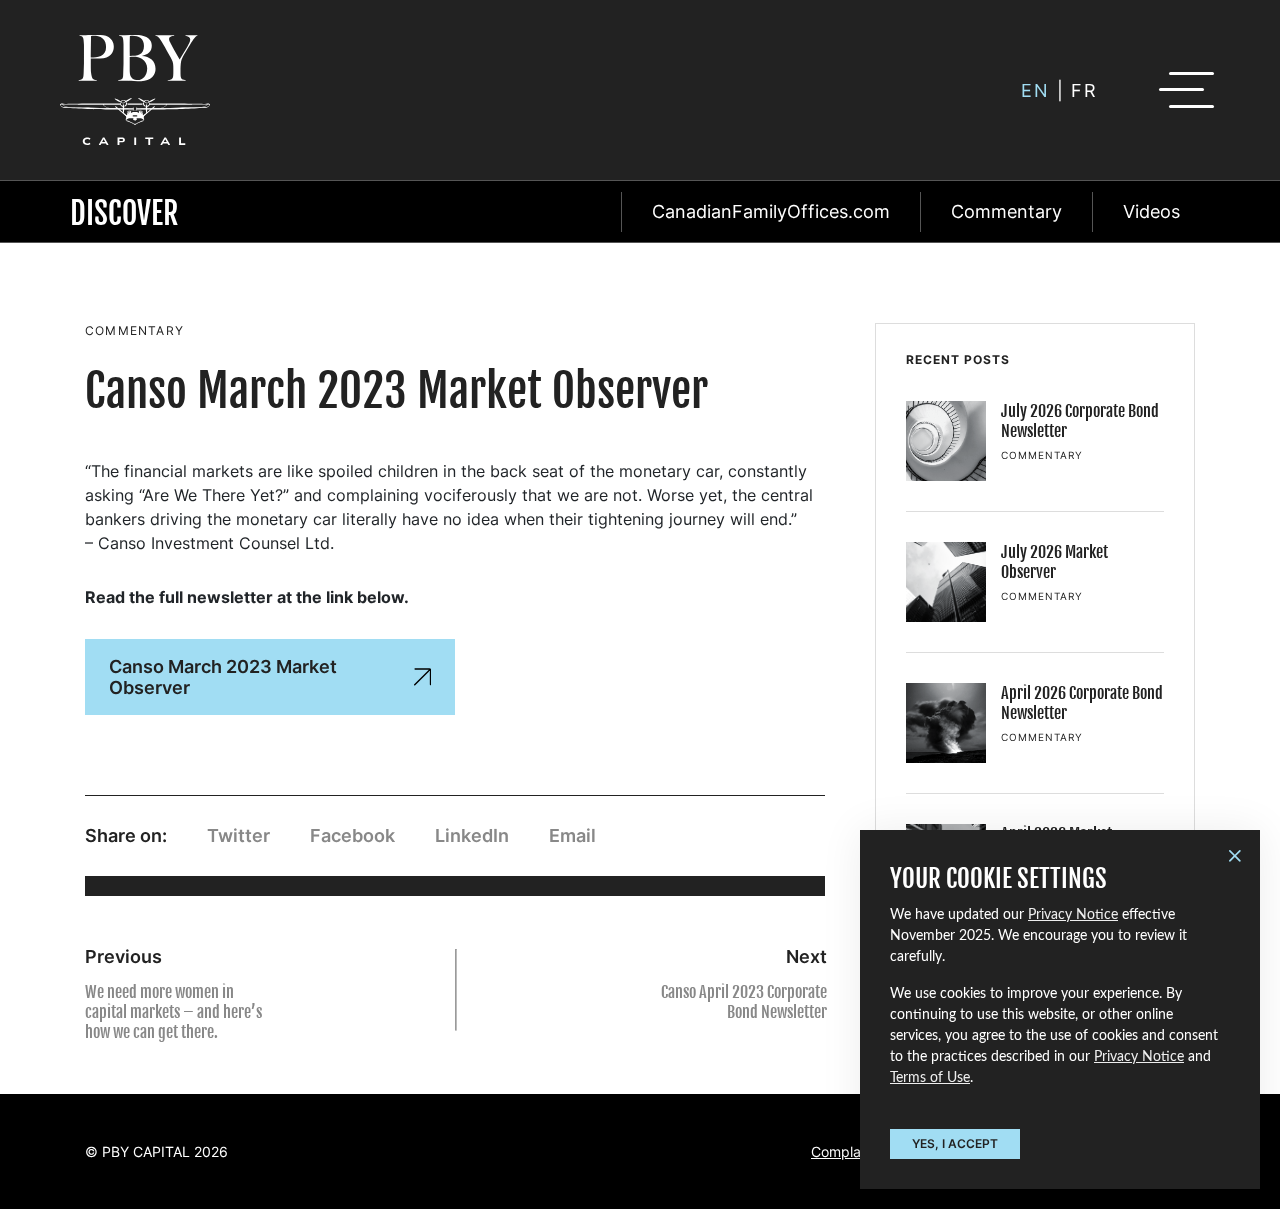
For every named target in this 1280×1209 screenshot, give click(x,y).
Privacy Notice (1073, 915)
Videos (1151, 211)
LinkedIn (472, 835)
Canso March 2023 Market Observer (223, 677)
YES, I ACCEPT (955, 1143)
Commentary (1006, 211)
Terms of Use (930, 1078)
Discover (124, 213)
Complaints (847, 1151)
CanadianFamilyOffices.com (771, 211)
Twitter (238, 835)
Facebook (352, 835)
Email (572, 835)
